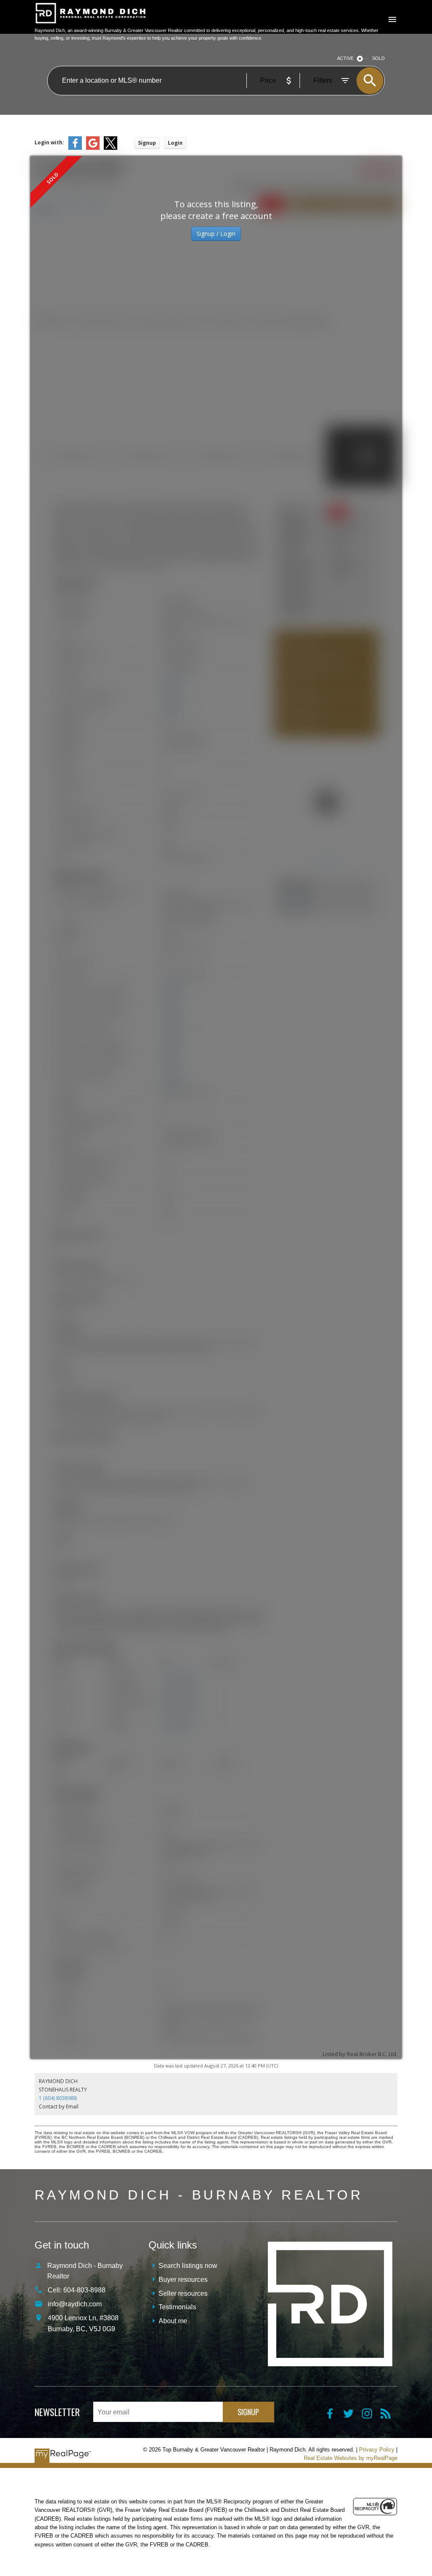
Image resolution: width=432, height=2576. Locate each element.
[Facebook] (334, 2416)
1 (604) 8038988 (58, 2098)
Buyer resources (183, 2280)
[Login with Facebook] (75, 148)
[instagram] (371, 2416)
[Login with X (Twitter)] (111, 148)
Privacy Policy (377, 2450)
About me (173, 2321)
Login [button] (175, 143)
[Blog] (389, 2416)
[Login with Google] (93, 148)
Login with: (49, 142)
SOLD (378, 58)
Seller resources (183, 2293)
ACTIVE (345, 58)
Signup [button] (147, 143)
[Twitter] (353, 2416)
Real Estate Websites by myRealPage (351, 2458)
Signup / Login (216, 234)
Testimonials (177, 2307)
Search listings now (188, 2266)
